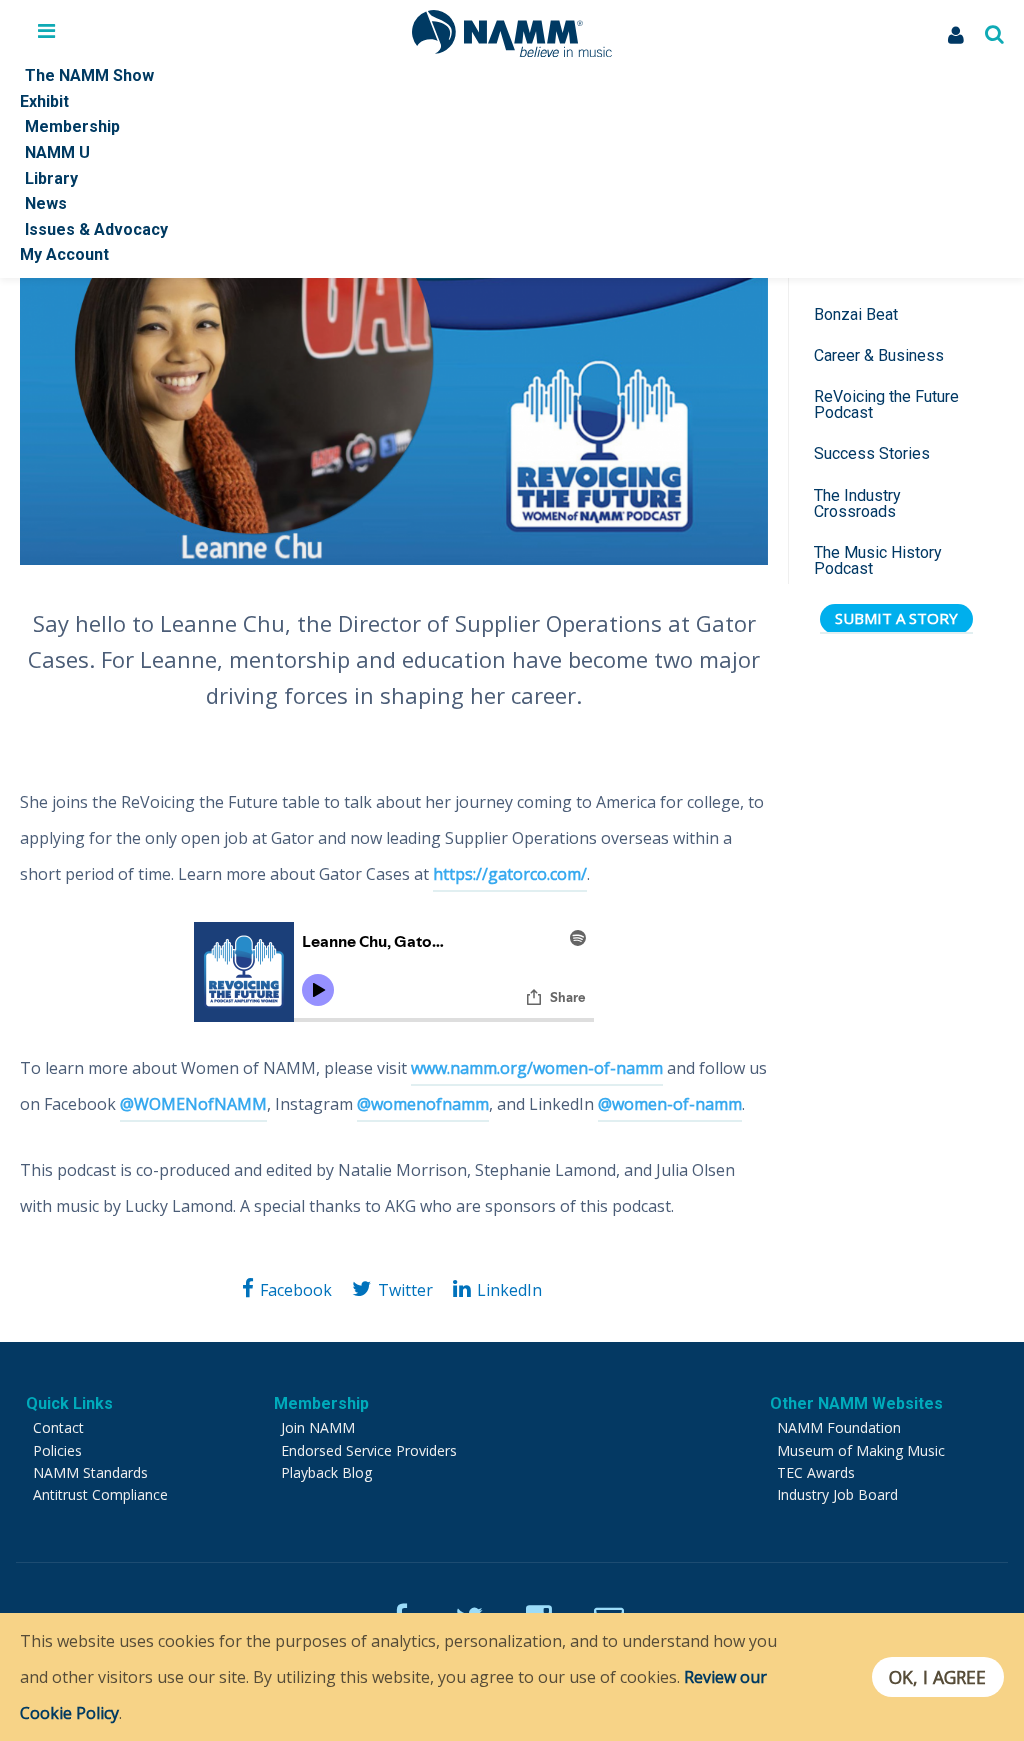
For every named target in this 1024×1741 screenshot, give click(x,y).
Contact (58, 1427)
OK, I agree (937, 1677)
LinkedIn (509, 1290)
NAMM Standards (90, 1472)
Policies (57, 1450)
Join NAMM (318, 1427)
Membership (72, 126)
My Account (64, 254)
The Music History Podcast (878, 560)
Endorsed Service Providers (369, 1450)
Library (51, 178)
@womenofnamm (423, 1104)
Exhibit (44, 101)
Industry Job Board (837, 1494)
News (46, 203)
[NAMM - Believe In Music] (512, 51)
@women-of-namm (670, 1104)
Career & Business (879, 355)
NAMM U (57, 152)
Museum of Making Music (861, 1450)
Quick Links (69, 1403)
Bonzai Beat (856, 314)
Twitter (405, 1290)
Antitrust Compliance (100, 1494)
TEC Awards (816, 1472)
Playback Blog (326, 1472)
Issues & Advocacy (96, 229)
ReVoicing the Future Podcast (886, 404)
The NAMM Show (89, 75)
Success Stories (872, 453)
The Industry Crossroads (857, 503)
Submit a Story (896, 618)
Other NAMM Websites (856, 1403)
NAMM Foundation (839, 1427)
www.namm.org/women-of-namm (537, 1068)
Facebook (296, 1290)
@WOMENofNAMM (193, 1104)
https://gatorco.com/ (510, 874)
